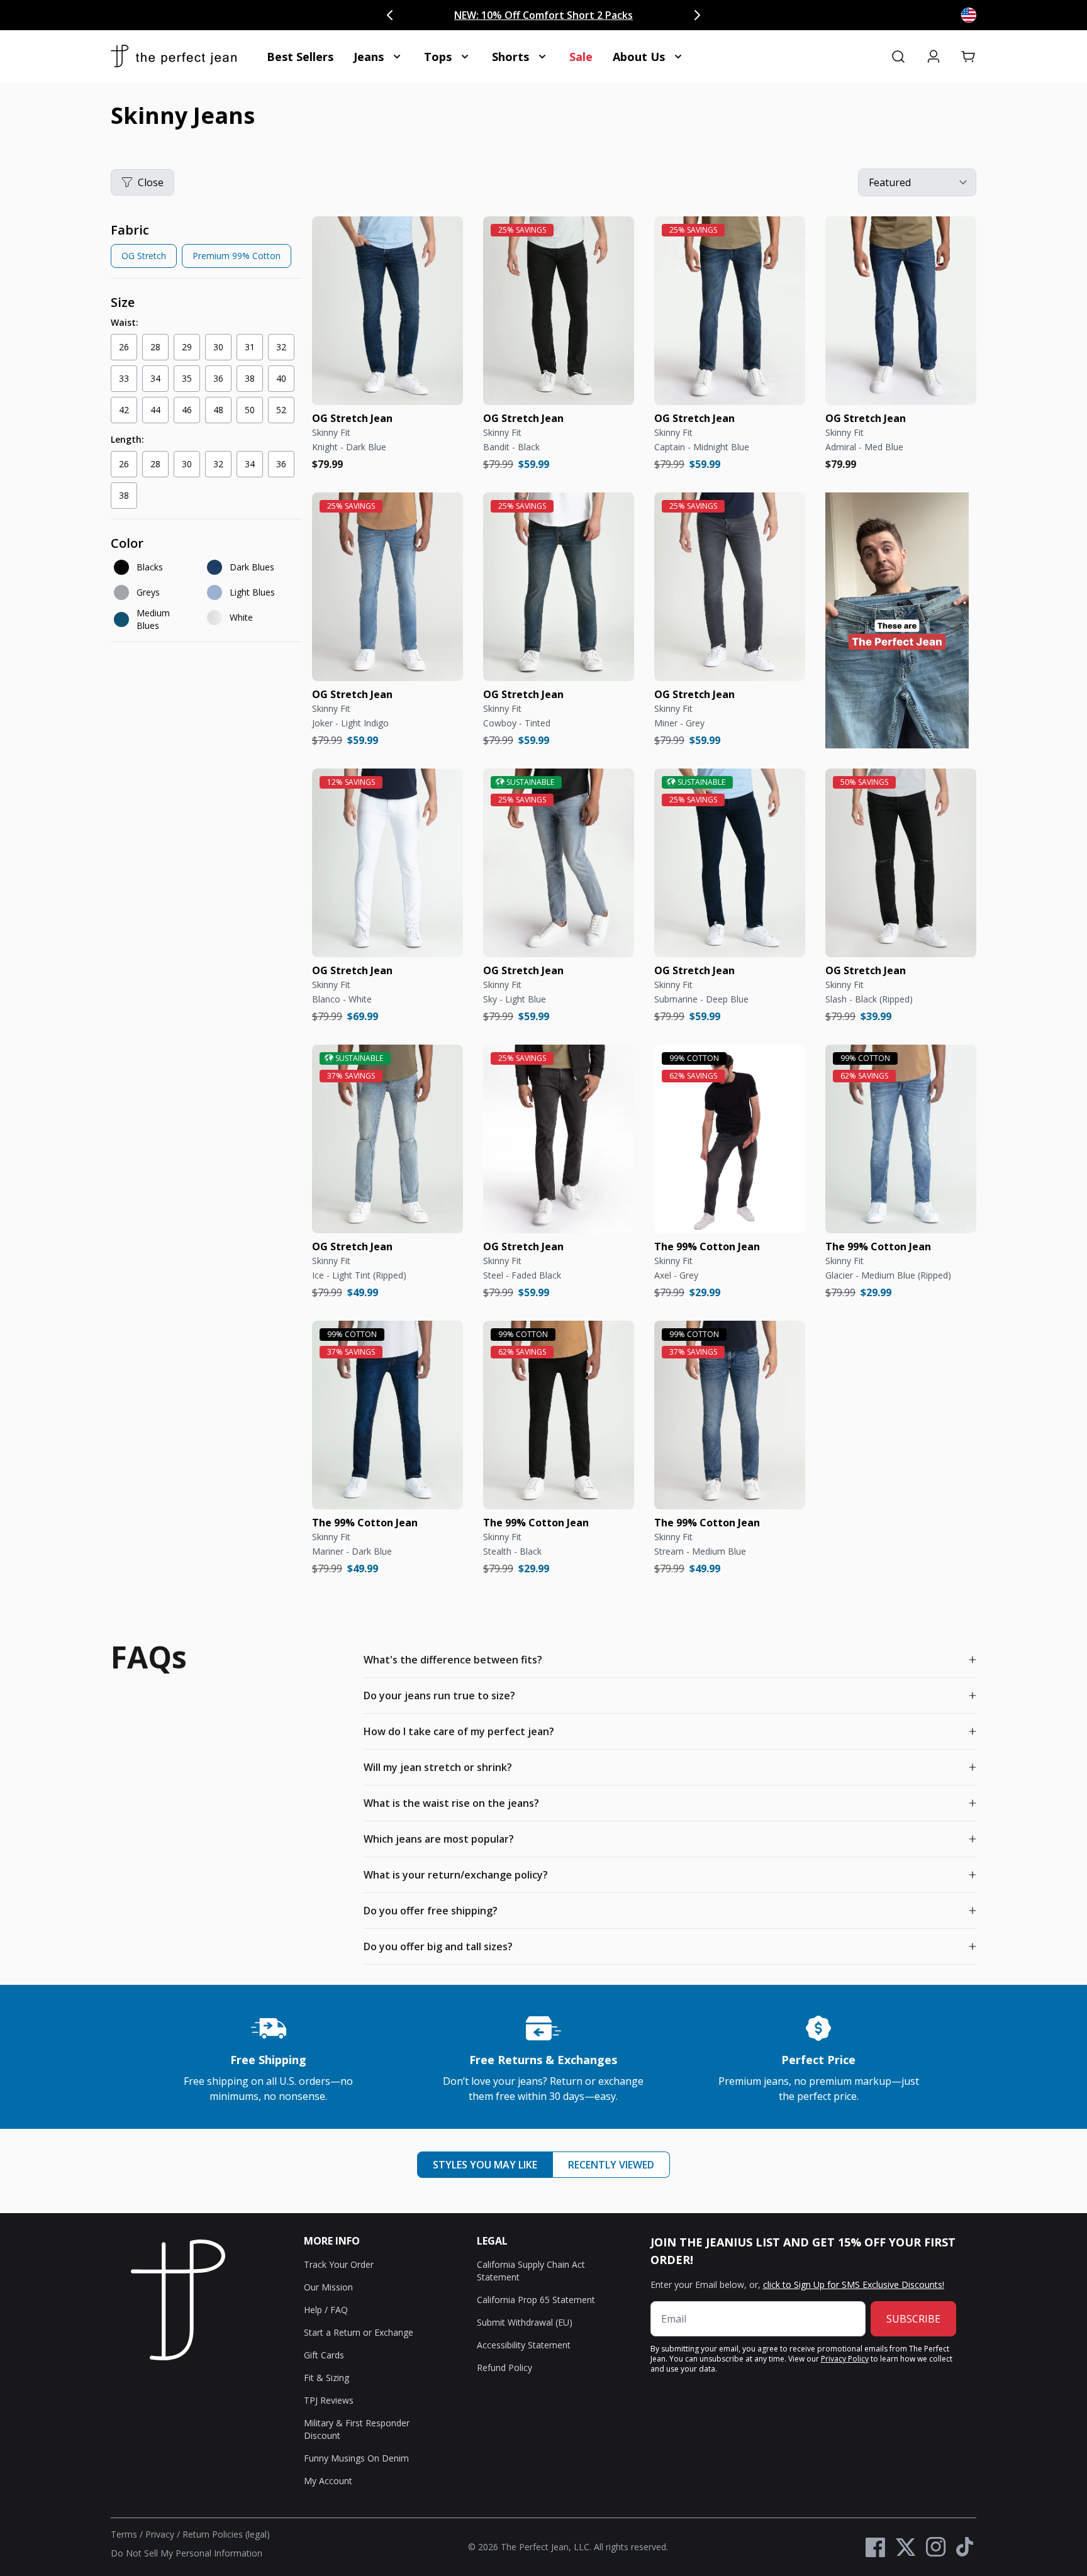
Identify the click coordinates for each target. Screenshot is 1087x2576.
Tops (438, 57)
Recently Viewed (611, 2165)
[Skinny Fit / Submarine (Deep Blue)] (730, 863)
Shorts (510, 57)
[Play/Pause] (844, 730)
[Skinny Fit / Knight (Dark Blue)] (387, 311)
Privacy (160, 2534)
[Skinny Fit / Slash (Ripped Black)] (901, 863)
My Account (328, 2481)
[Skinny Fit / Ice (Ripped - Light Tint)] (387, 1139)
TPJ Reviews (329, 2400)
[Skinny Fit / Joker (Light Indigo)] (387, 587)
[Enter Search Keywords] (898, 57)
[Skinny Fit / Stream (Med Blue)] (730, 1415)
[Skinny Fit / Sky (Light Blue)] (559, 863)
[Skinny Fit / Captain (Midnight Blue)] (730, 311)
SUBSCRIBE (913, 2319)
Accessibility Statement (524, 2345)
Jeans (369, 57)
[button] (969, 57)
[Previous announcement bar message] (390, 15)
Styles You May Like (485, 2165)
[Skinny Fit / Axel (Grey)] (730, 1139)
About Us (639, 57)
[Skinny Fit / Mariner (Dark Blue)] (387, 1415)
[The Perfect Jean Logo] (174, 57)
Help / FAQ (326, 2310)
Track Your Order (339, 2264)
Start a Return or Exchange (359, 2332)
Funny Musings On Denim (356, 2458)
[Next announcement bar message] (697, 15)
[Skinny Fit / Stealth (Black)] (559, 1415)
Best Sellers (300, 57)
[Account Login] (934, 57)
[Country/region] (969, 15)
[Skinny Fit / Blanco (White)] (387, 863)
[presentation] (206, 247)
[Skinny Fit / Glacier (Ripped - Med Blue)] (901, 1139)
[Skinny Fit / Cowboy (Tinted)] (559, 587)
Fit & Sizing (326, 2378)
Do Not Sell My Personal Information (187, 2553)
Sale (581, 57)
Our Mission (328, 2287)
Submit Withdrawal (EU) (525, 2322)
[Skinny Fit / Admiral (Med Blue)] (901, 311)
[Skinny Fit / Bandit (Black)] (559, 311)
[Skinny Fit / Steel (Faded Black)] (559, 1139)
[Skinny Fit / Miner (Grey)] (730, 587)
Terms (124, 2534)
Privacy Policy (845, 2359)
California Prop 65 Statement (536, 2300)
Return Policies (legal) (226, 2534)
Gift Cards (324, 2355)
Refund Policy (504, 2368)
